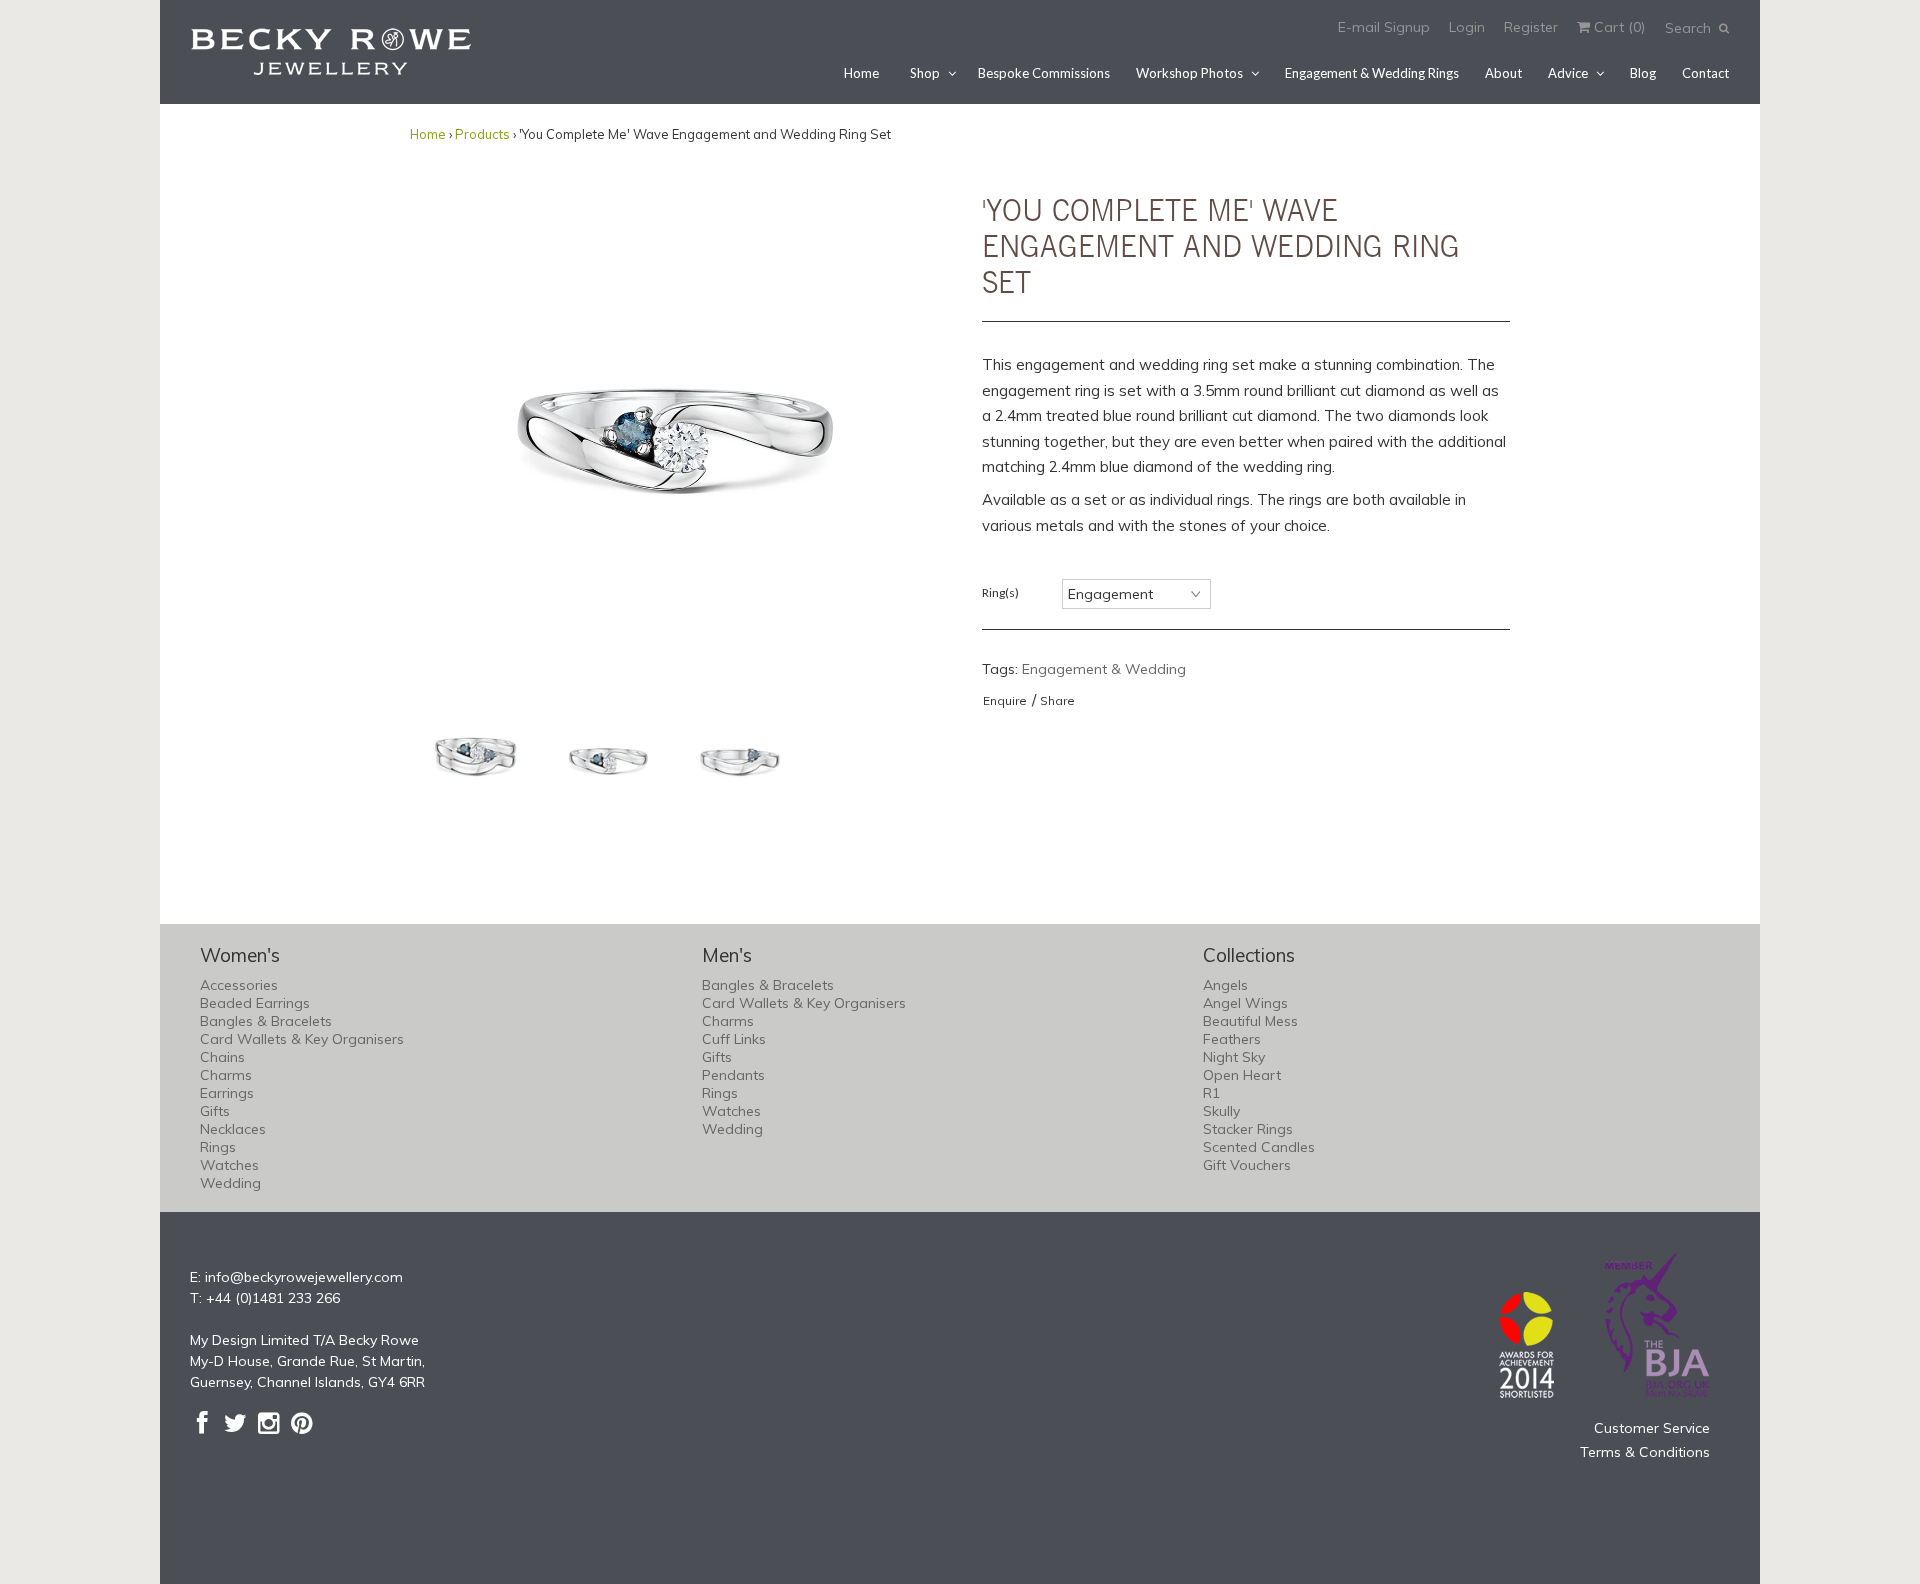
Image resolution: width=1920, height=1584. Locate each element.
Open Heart (1242, 1075)
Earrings (227, 1093)
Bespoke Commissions (1044, 73)
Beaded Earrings (255, 1003)
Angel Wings (1245, 1003)
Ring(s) (1000, 592)
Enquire (1005, 700)
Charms (226, 1075)
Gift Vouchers (1247, 1165)
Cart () (1617, 27)
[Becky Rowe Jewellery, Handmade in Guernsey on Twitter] (235, 1423)
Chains (222, 1057)
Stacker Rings (1248, 1129)
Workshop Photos (1189, 73)
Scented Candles (1259, 1147)
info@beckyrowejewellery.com (304, 1277)
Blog (1643, 73)
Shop (925, 73)
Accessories (239, 985)
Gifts (215, 1111)
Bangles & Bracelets (266, 1021)
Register (1531, 27)
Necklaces (233, 1129)
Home (861, 73)
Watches (229, 1165)
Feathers (1232, 1039)
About (1503, 73)
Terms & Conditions (1645, 1452)
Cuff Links (734, 1039)
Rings (218, 1147)
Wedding (230, 1183)
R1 (1211, 1093)
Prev (430, 428)
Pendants (733, 1075)
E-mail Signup (1384, 27)
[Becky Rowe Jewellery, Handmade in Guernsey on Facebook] (202, 1423)
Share (1057, 700)
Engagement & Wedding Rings (1372, 73)
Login (1467, 27)
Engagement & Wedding (1104, 669)
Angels (1225, 985)
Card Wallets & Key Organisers (302, 1039)
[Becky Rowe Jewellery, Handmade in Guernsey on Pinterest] (301, 1423)
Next (918, 428)
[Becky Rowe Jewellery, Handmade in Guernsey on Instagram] (268, 1423)
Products (482, 134)
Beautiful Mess (1250, 1021)
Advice (1568, 73)
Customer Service (1652, 1428)
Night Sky (1234, 1057)
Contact (1705, 73)
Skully (1221, 1111)
